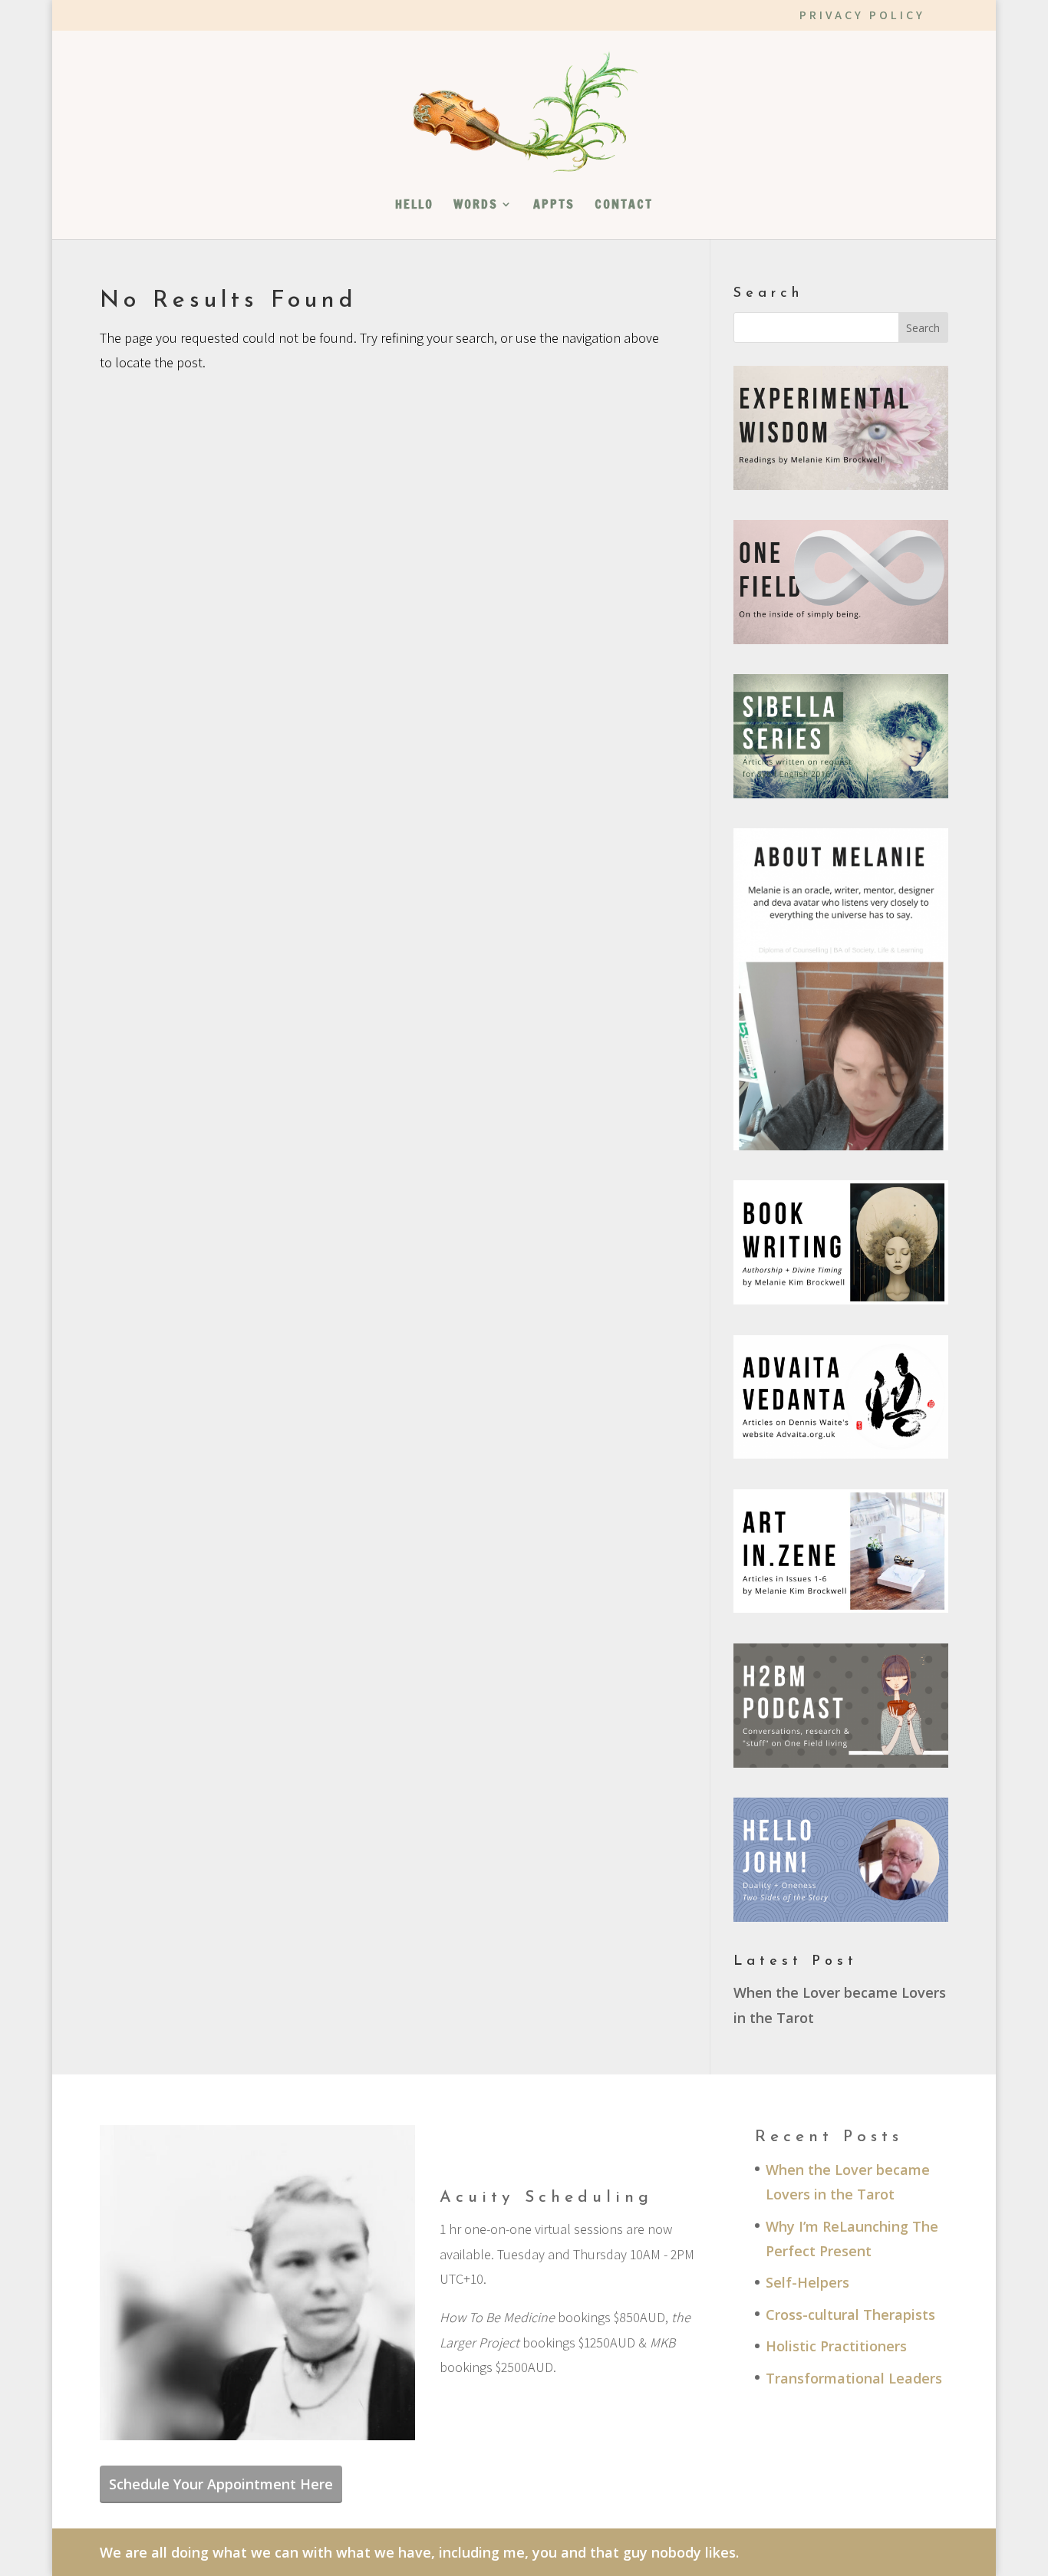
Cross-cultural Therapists (850, 2314)
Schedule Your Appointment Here (221, 2484)
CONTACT (624, 206)
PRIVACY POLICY (862, 16)
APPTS (554, 206)
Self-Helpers (807, 2282)
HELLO (414, 206)
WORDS (476, 206)
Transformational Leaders (854, 2378)
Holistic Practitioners (836, 2346)
